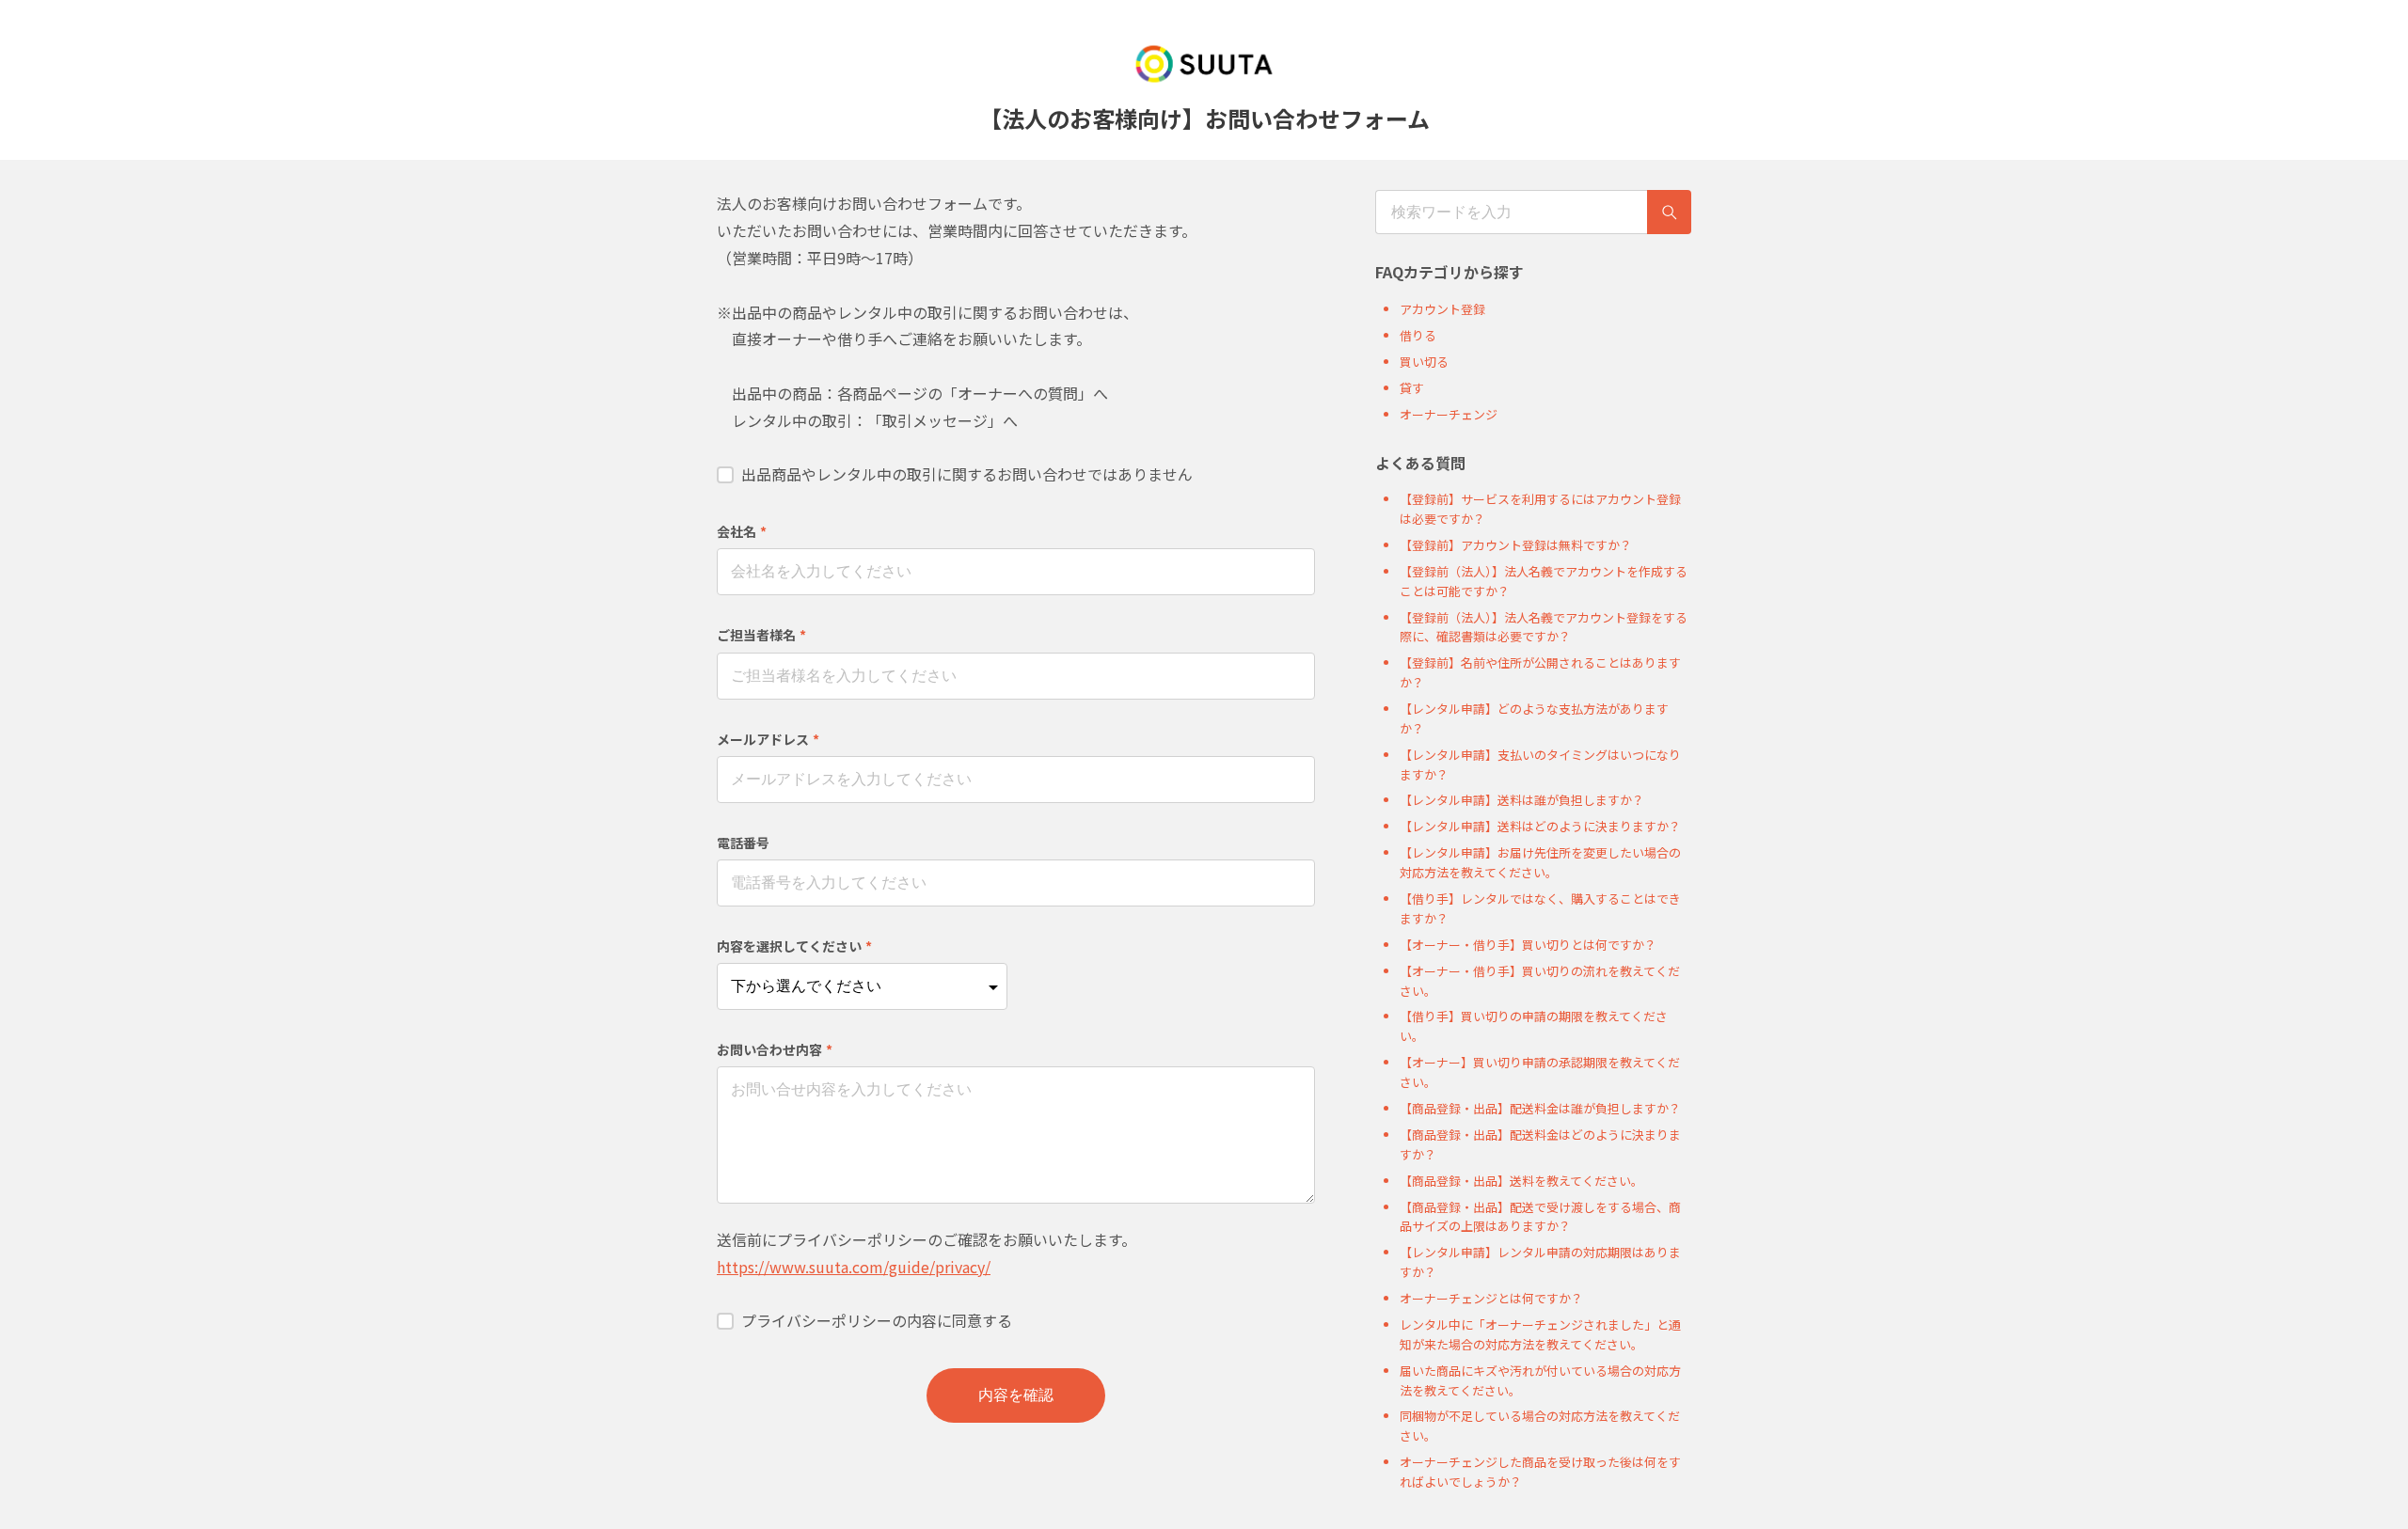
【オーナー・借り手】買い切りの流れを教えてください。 (1540, 981)
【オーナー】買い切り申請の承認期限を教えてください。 (1540, 1072)
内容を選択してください (794, 946)
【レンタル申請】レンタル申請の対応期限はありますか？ (1540, 1262)
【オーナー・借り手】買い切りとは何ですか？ (1528, 945)
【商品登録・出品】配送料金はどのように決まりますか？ (1540, 1144)
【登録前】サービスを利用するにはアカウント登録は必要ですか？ (1540, 509)
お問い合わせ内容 (775, 1049)
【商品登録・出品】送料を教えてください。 (1521, 1181)
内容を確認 (1016, 1395)
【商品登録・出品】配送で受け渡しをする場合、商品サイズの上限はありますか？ (1540, 1217)
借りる (1418, 335)
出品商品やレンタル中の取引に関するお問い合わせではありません (967, 474)
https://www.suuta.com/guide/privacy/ (854, 1267)
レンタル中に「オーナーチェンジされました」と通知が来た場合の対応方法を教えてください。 (1540, 1334)
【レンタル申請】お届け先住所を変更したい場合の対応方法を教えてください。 (1540, 862)
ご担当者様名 (761, 635)
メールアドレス (768, 739)
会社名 (742, 531)
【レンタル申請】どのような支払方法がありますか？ (1534, 718)
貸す (1412, 388)
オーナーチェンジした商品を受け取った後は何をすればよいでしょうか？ (1540, 1472)
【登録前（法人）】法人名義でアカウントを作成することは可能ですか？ (1544, 581)
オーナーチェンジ (1449, 414)
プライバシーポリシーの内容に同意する (877, 1320)
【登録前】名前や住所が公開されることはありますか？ (1540, 672)
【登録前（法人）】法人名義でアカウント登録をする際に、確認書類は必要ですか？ (1544, 627)
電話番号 (743, 843)
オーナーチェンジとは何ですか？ (1491, 1298)
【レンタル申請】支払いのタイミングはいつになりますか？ (1540, 764)
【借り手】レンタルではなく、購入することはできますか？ (1540, 908)
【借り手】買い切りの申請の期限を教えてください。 (1534, 1026)
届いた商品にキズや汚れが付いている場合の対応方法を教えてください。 (1540, 1380)
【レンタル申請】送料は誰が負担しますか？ (1522, 800)
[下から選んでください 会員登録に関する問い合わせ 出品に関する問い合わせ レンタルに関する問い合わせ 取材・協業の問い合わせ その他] (862, 986)
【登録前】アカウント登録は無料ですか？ (1516, 545)
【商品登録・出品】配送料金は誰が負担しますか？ (1540, 1108)
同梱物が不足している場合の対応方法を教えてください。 (1540, 1426)
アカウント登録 (1442, 309)
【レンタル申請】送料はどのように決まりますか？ (1540, 826)
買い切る (1424, 362)
